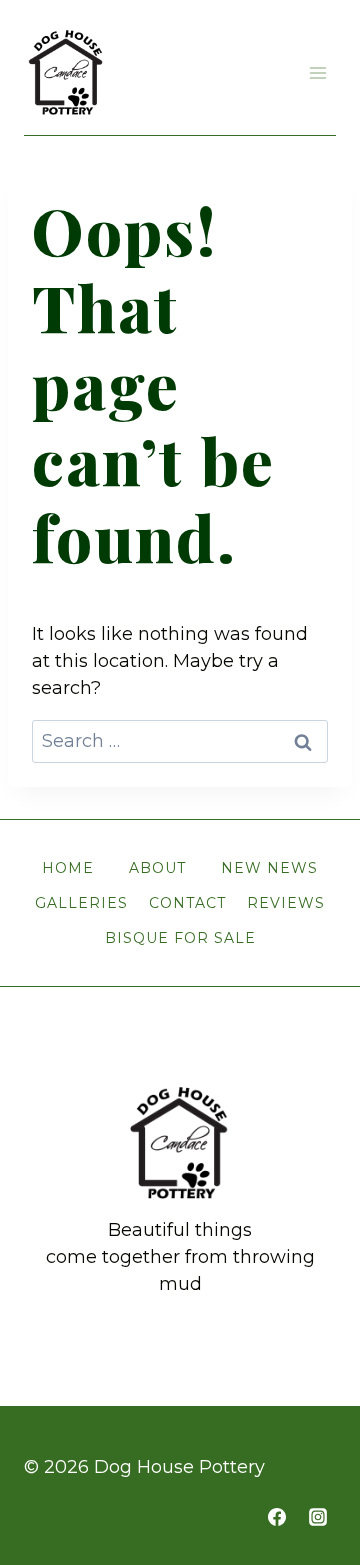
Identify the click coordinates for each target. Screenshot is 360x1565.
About (157, 868)
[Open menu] (317, 72)
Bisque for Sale (180, 938)
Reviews (286, 903)
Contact (187, 903)
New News (269, 868)
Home (68, 868)
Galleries (81, 903)
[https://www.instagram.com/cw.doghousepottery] (318, 1517)
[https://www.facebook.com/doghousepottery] (277, 1517)
